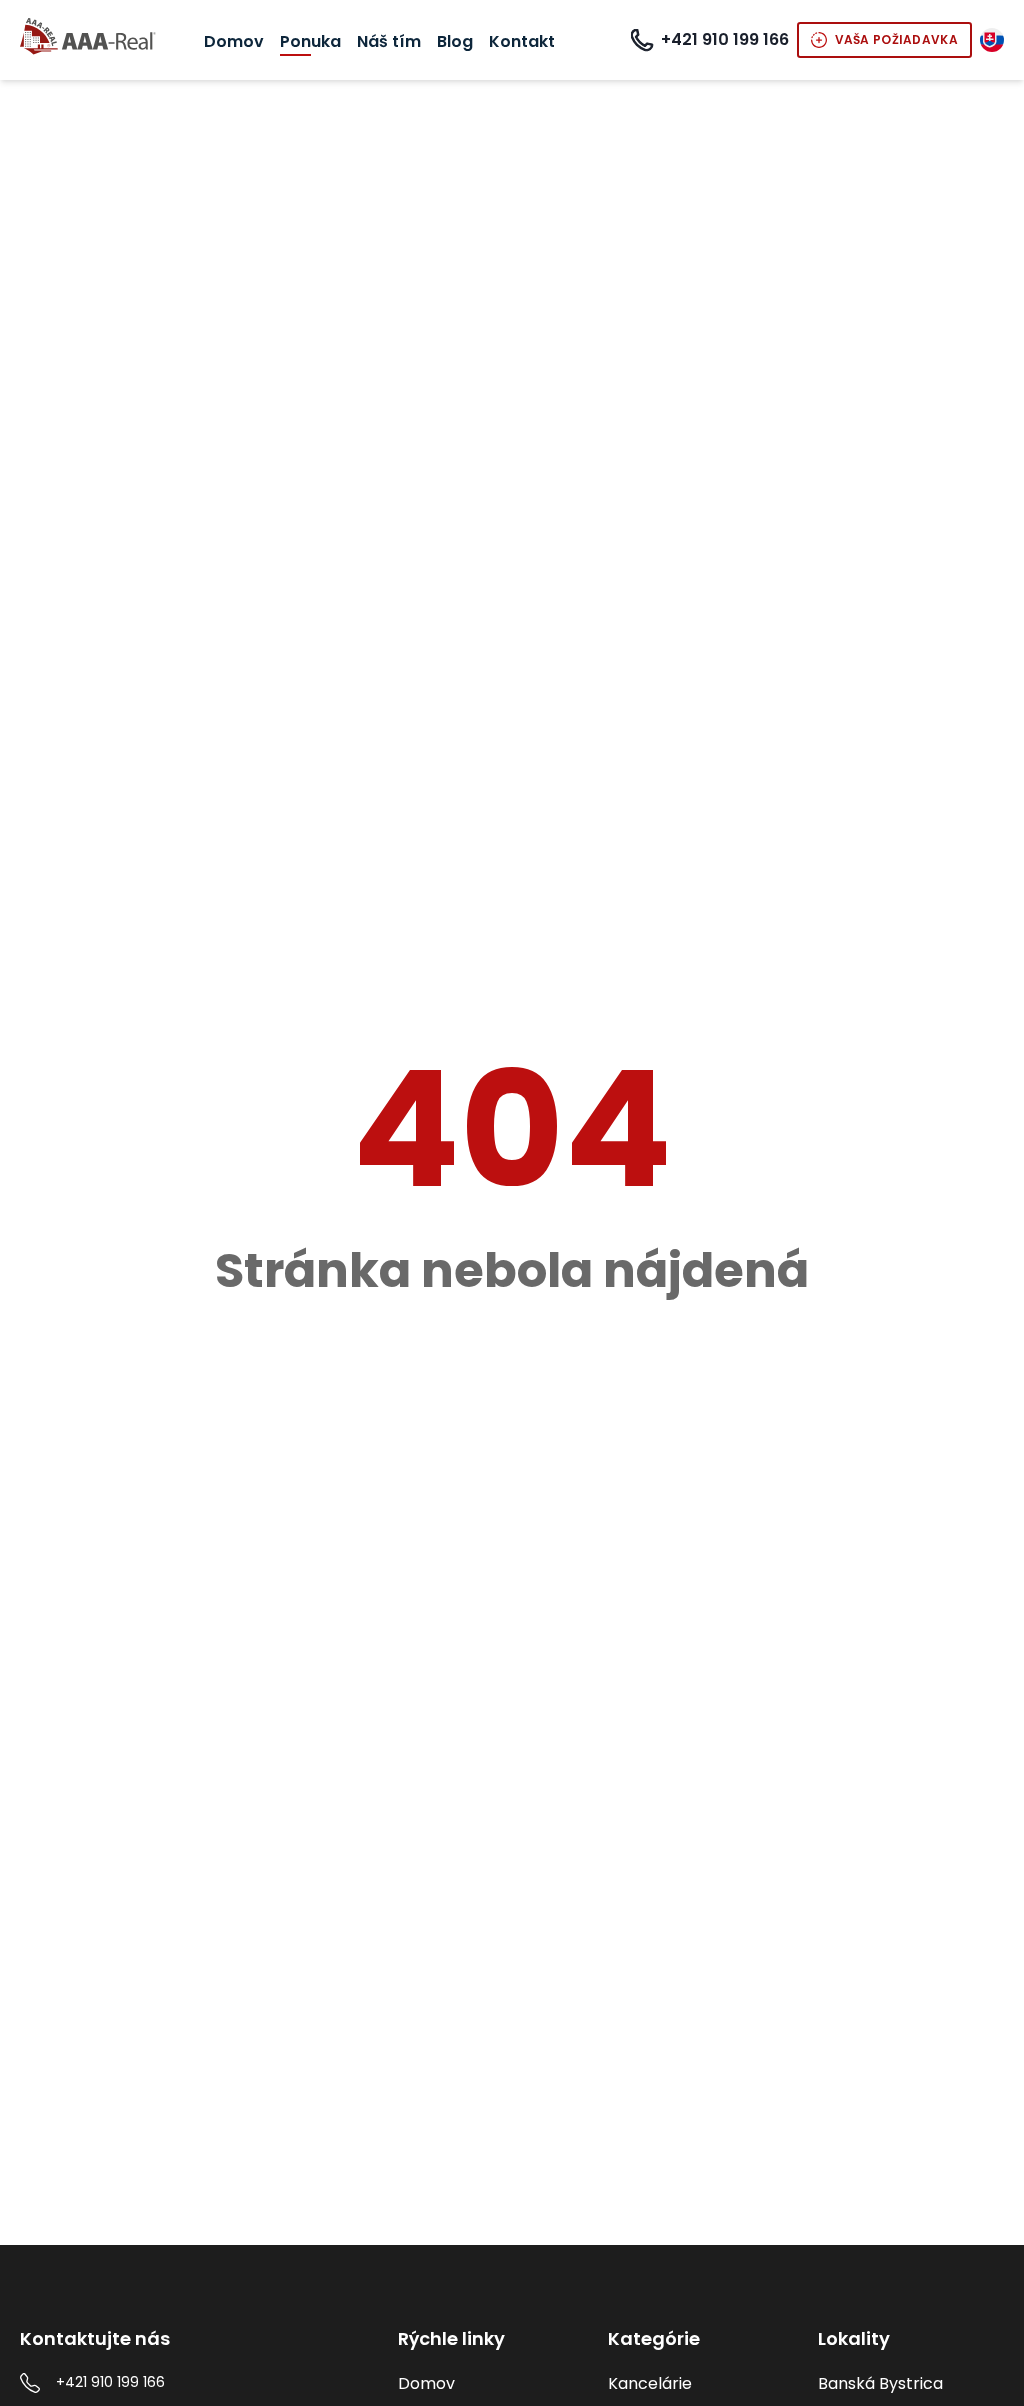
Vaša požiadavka (897, 39)
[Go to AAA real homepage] (88, 38)
